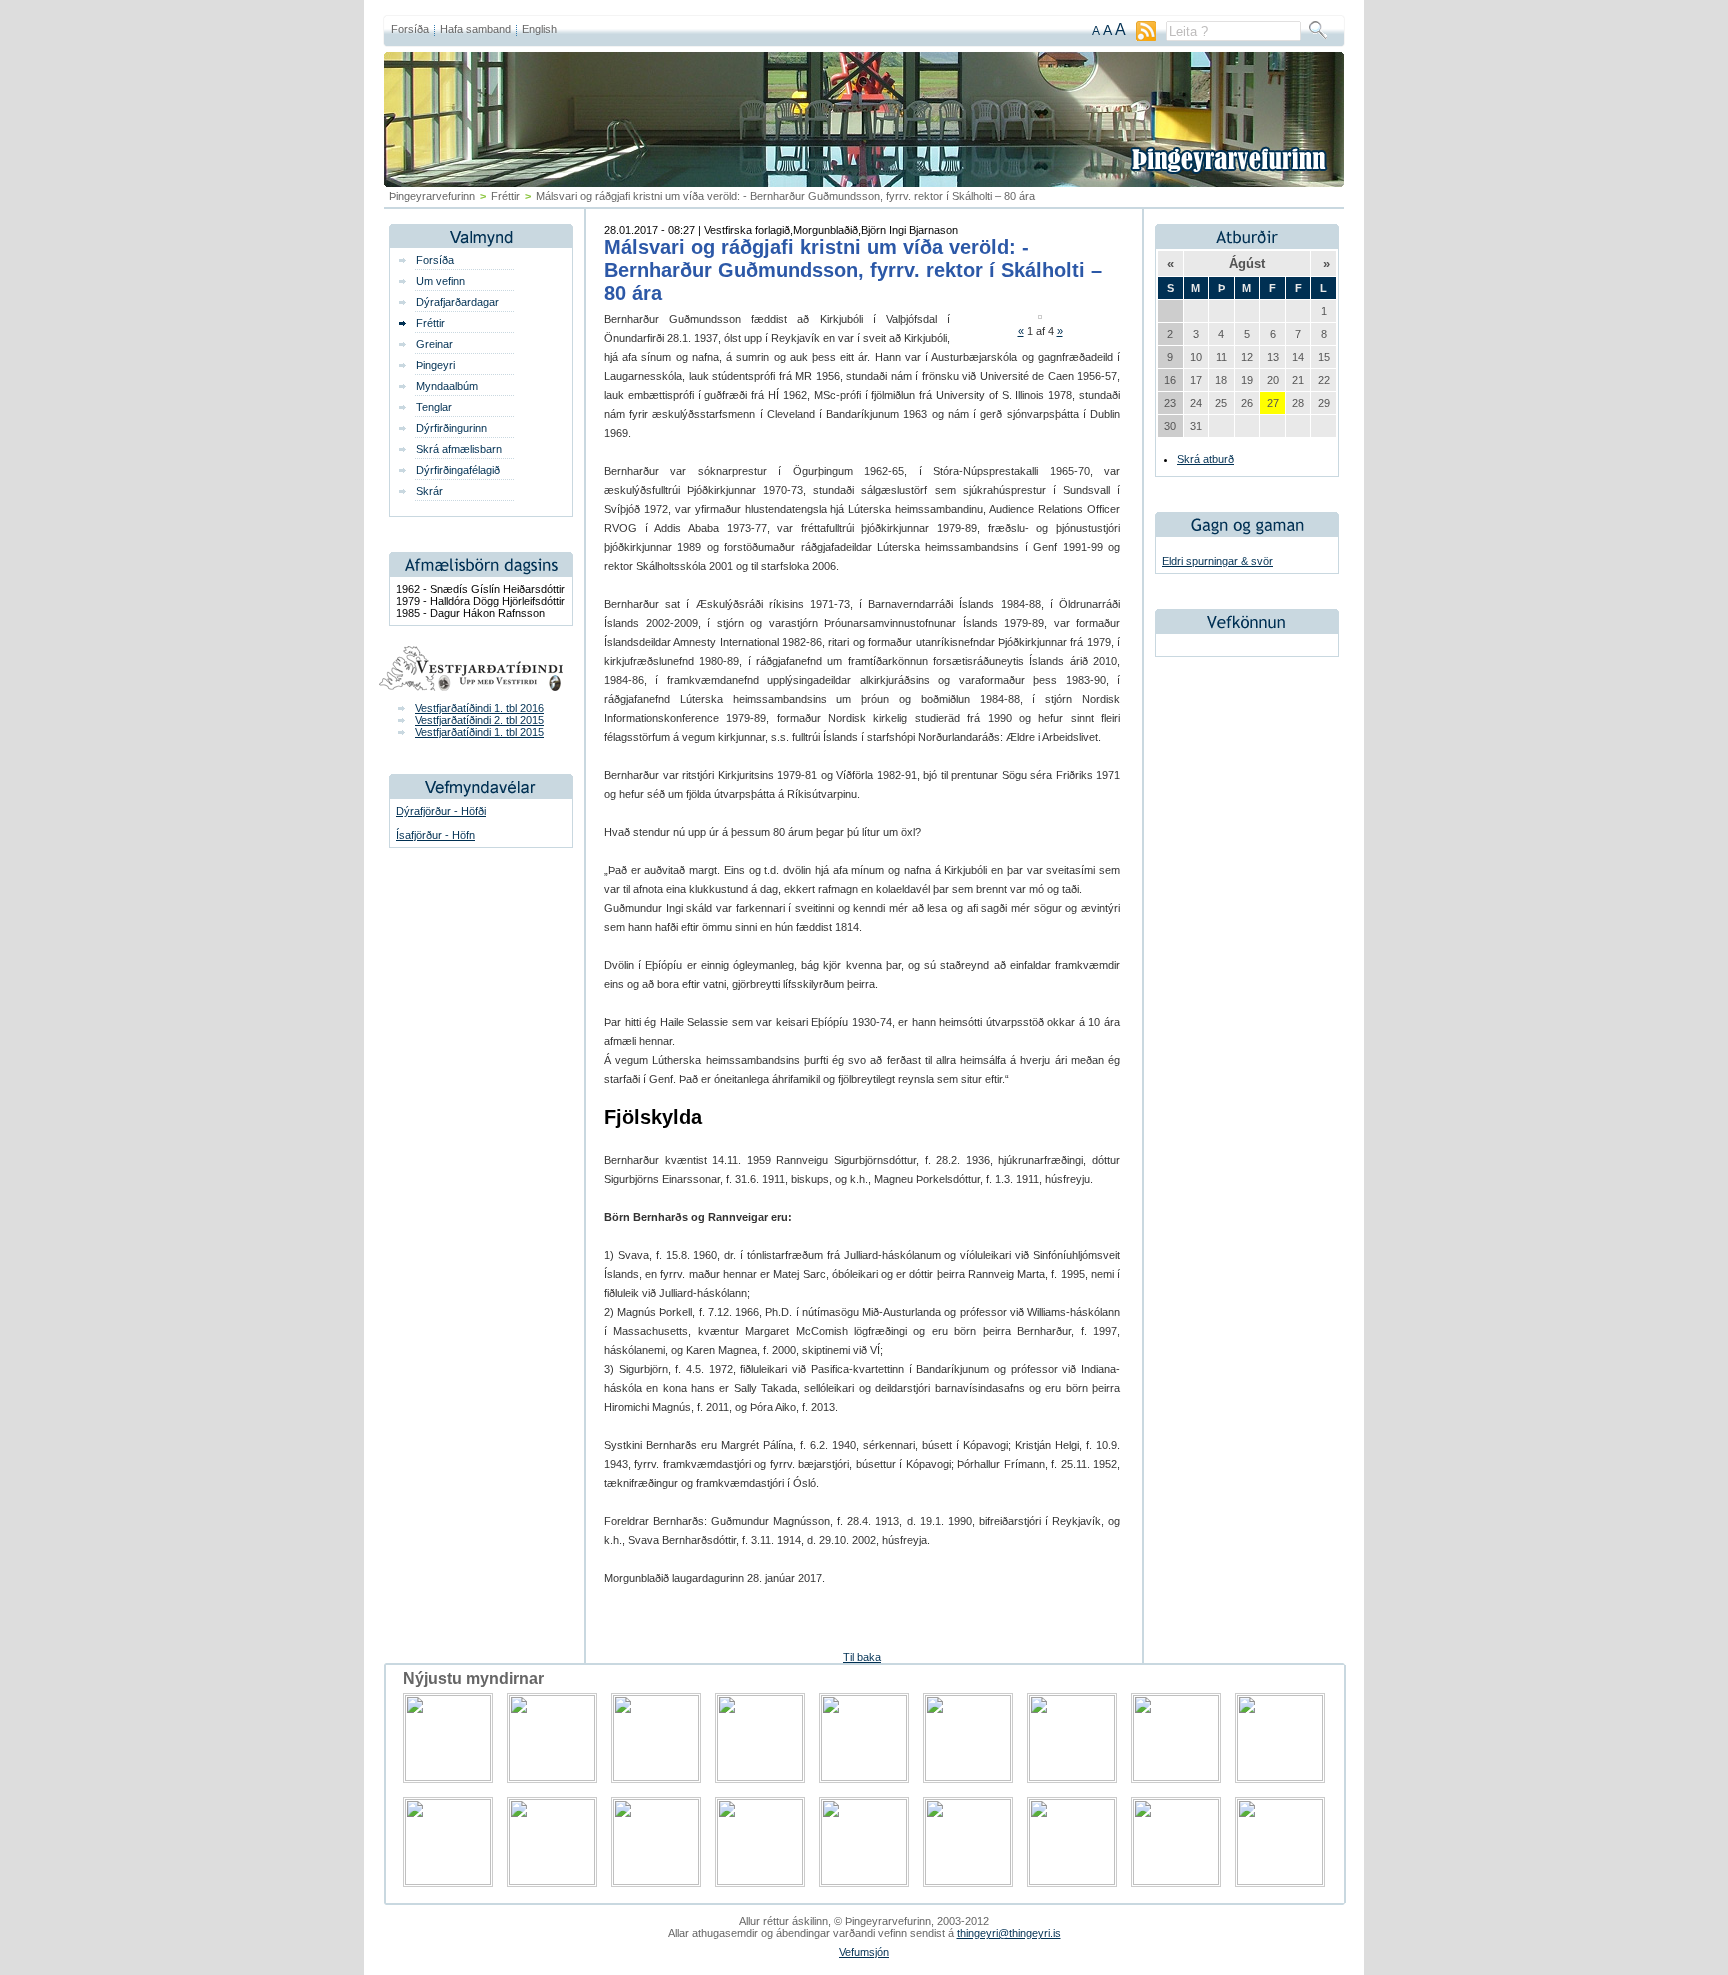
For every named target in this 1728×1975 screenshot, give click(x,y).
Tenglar (434, 407)
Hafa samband (475, 29)
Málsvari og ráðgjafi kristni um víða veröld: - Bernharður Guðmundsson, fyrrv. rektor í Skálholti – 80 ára (853, 270)
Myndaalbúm (447, 386)
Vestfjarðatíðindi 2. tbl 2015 (479, 720)
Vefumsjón (864, 1952)
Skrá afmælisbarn (459, 449)
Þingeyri (435, 365)
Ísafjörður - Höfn (435, 835)
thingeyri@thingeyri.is (1009, 1933)
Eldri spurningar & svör (1217, 561)
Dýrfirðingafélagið (458, 470)
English (539, 29)
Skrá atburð (1205, 459)
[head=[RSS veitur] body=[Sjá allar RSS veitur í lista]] (1146, 37)
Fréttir (505, 196)
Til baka (862, 1657)
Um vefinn (440, 281)
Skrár (429, 491)
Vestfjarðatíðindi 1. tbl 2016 (479, 708)
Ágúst (1247, 263)
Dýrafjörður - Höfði (441, 811)
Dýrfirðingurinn (451, 428)
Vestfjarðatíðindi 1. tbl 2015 (479, 732)
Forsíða (410, 29)
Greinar (434, 344)
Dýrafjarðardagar (457, 302)
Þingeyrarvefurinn (432, 196)
